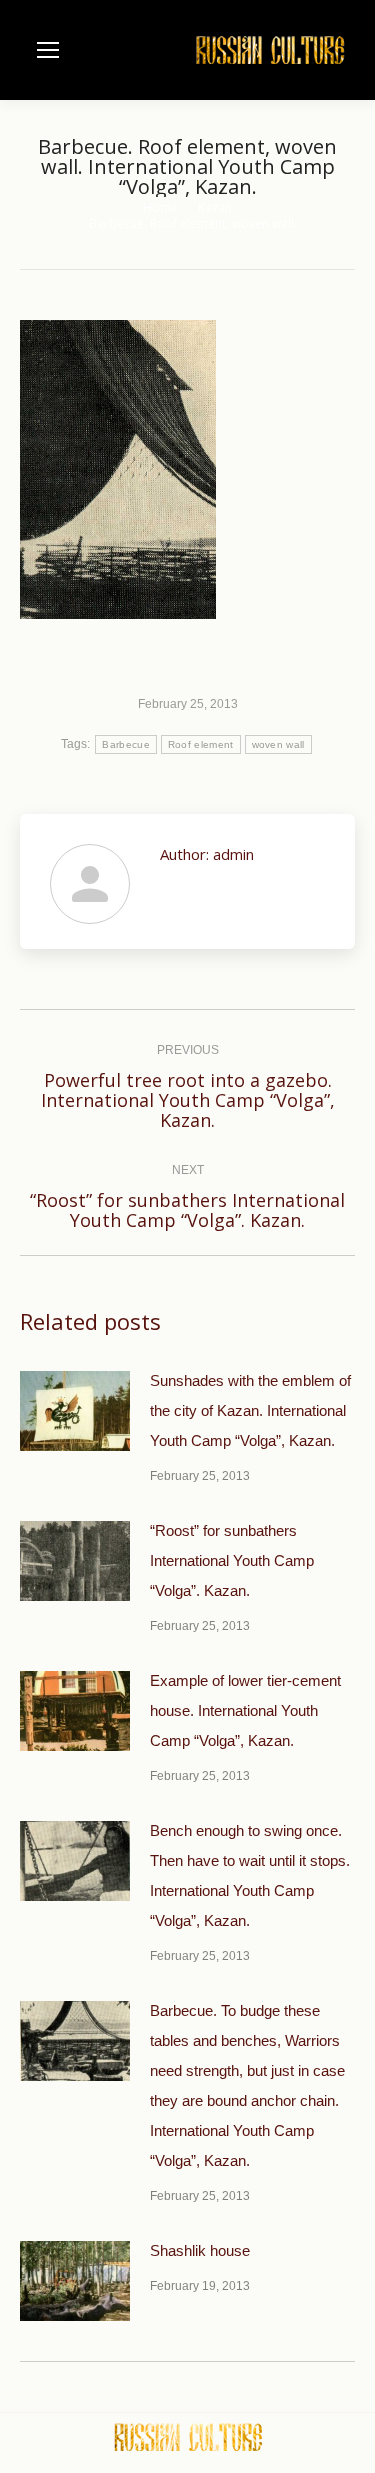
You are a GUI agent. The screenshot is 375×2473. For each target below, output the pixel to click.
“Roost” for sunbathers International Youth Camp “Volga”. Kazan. (232, 1560)
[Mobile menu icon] (48, 50)
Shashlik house (200, 2250)
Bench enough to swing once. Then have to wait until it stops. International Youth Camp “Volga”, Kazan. (250, 1875)
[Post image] (75, 1411)
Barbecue (125, 744)
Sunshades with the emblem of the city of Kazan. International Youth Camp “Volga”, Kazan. (250, 1410)
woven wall (278, 744)
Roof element (201, 744)
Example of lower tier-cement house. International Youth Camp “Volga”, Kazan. (245, 1710)
